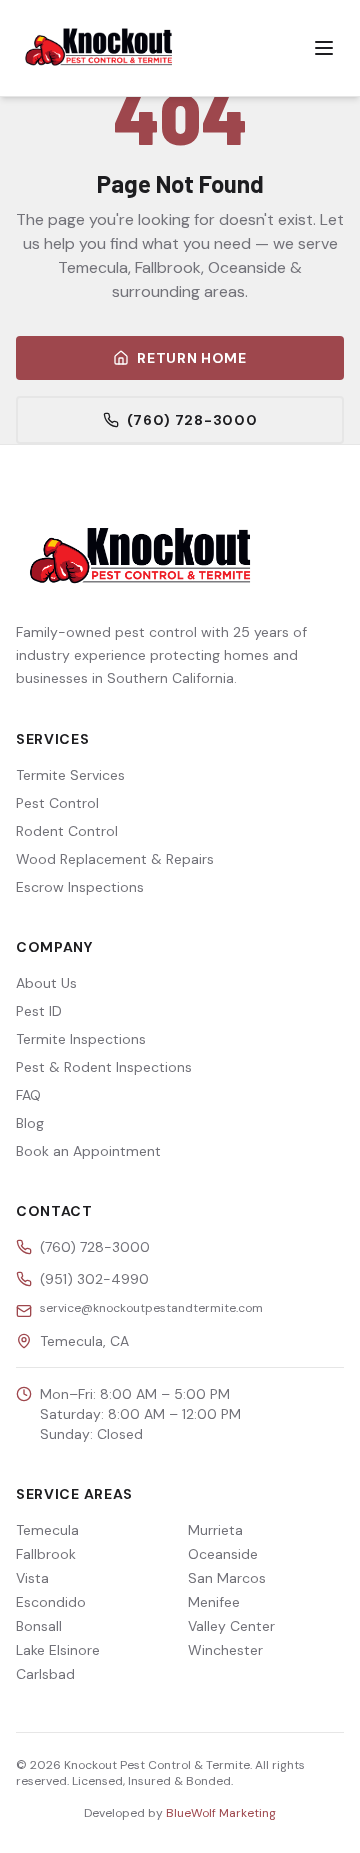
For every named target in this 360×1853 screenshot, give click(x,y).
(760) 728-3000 (192, 420)
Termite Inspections (81, 1039)
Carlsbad (45, 1674)
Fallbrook (46, 1554)
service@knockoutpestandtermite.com (151, 1308)
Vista (32, 1578)
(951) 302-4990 (94, 1279)
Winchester (225, 1650)
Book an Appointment (88, 1151)
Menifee (214, 1602)
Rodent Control (67, 831)
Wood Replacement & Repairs (115, 859)
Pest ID (39, 1011)
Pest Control (57, 803)
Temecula (47, 1530)
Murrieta (215, 1530)
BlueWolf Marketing (221, 1813)
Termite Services (70, 775)
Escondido (51, 1602)
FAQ (28, 1095)
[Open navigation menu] (324, 48)
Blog (30, 1123)
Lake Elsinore (58, 1650)
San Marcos (227, 1578)
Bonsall (39, 1626)
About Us (46, 983)
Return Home (192, 358)
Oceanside (223, 1554)
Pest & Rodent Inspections (104, 1067)
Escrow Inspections (80, 887)
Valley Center (231, 1626)
